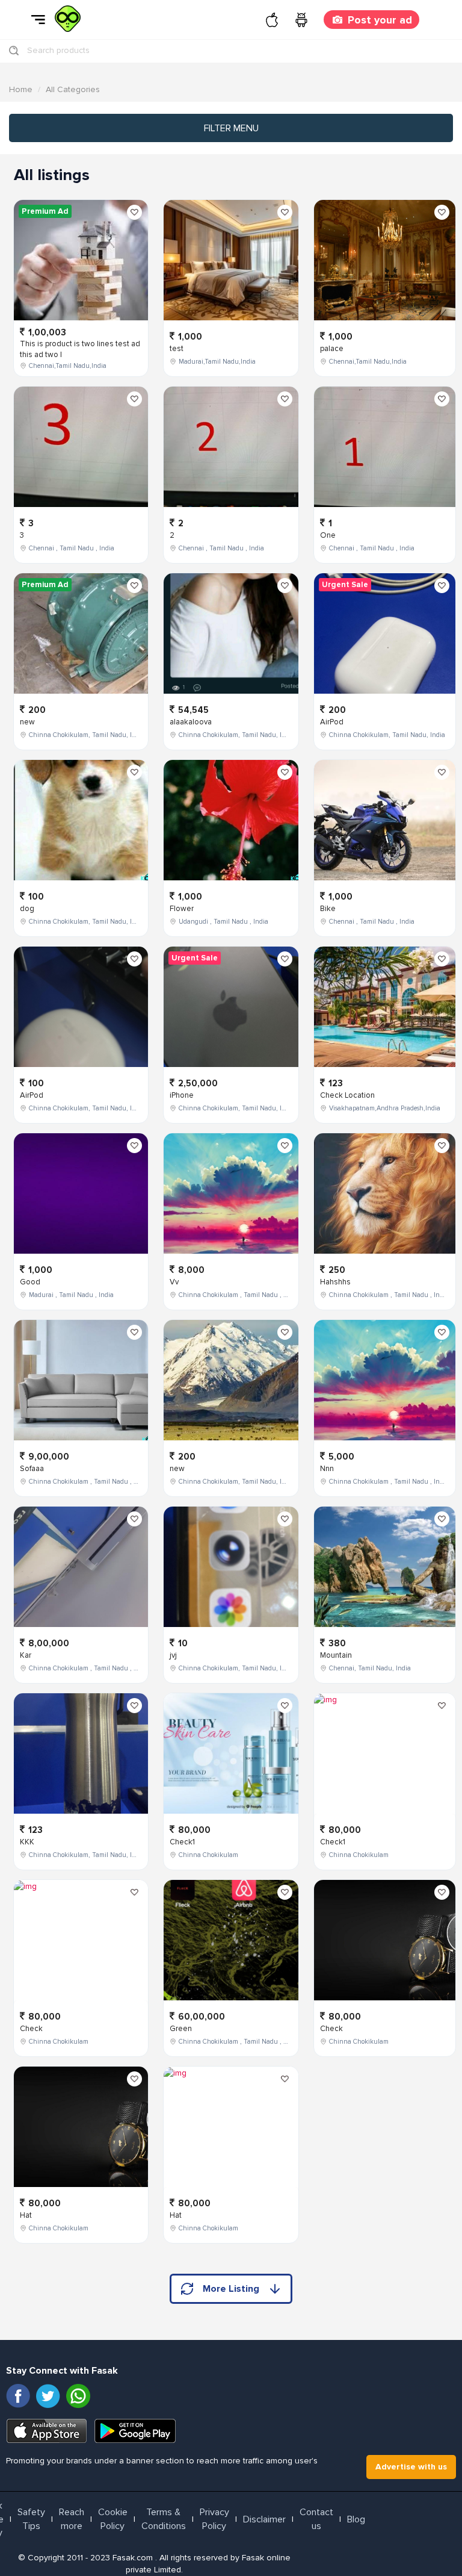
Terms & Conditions (164, 2519)
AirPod (32, 1095)
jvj (173, 1655)
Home (21, 89)
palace (332, 349)
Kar (26, 1655)
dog (27, 909)
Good (30, 1282)
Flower (182, 909)
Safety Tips (31, 2519)
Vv (174, 1282)
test (177, 349)
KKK (27, 1842)
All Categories (73, 89)
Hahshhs (335, 1282)
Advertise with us (411, 2467)
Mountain (336, 1655)
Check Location (347, 1095)
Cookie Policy (113, 2519)
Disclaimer (264, 2519)
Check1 (182, 1842)
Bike (328, 909)
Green (181, 2029)
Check (31, 2029)
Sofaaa (32, 1469)
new (27, 722)
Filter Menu (231, 128)
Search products (58, 50)
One (328, 535)
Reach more (72, 2519)
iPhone (182, 1095)
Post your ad (380, 20)
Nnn (327, 1469)
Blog (356, 2519)
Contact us (316, 2519)
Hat (26, 2215)
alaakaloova (191, 722)
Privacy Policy (214, 2519)
